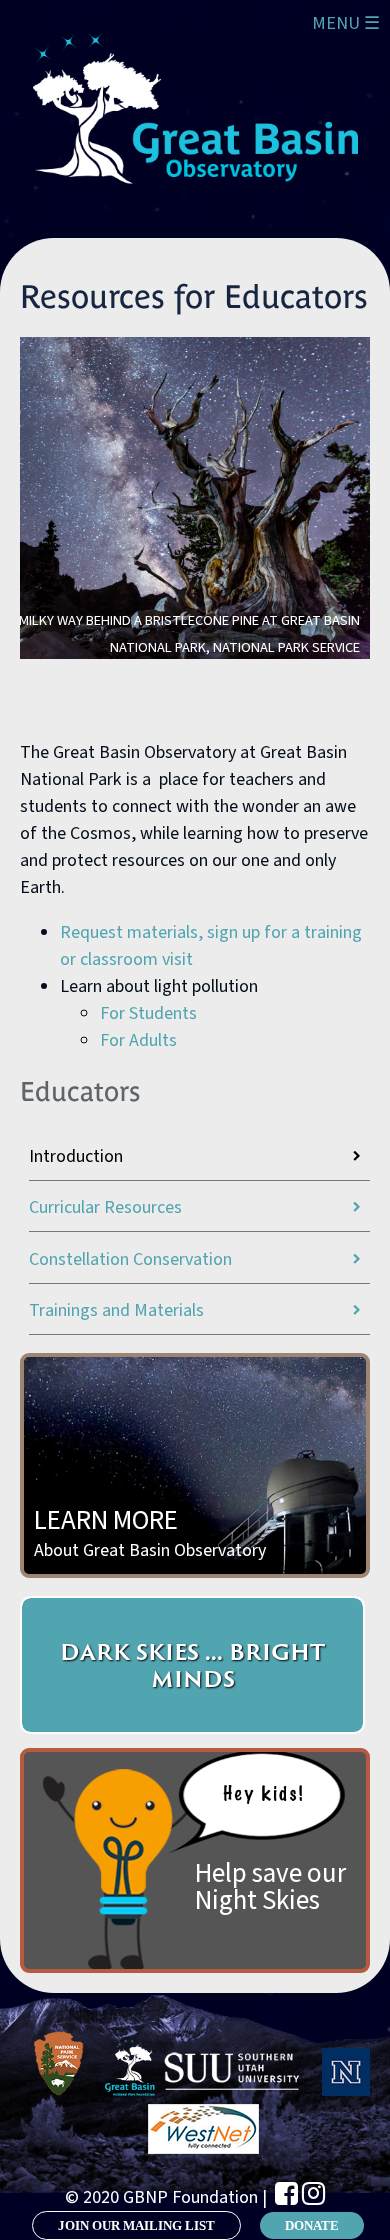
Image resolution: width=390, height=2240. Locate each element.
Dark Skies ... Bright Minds (192, 1665)
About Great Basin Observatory (150, 1532)
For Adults (138, 1040)
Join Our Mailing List (136, 2225)
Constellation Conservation (130, 1259)
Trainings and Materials (116, 1310)
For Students (148, 1013)
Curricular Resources (105, 1207)
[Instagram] (313, 2193)
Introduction (76, 1156)
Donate (312, 2225)
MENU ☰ (346, 23)
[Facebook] (286, 2193)
